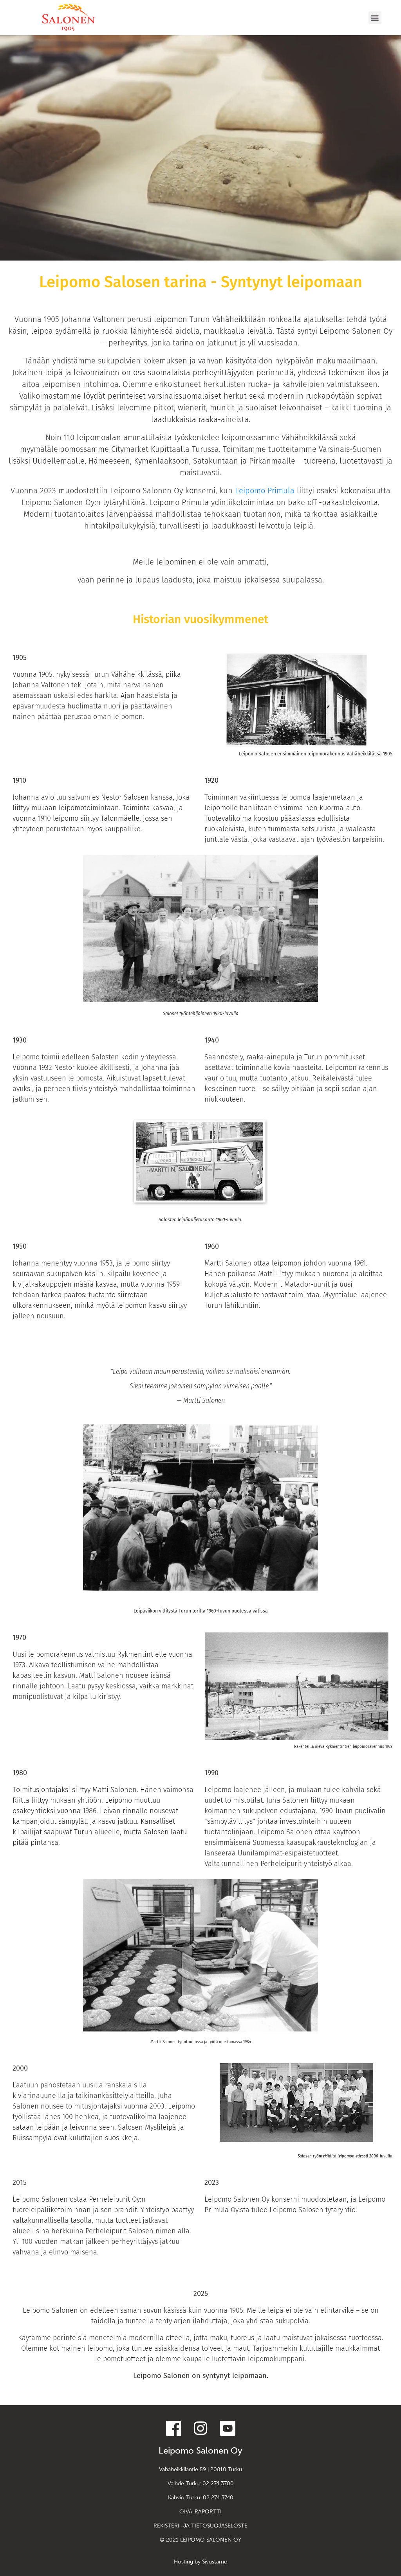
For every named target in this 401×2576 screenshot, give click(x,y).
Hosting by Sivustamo (201, 2562)
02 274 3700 (218, 2483)
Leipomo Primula (265, 491)
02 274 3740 (218, 2498)
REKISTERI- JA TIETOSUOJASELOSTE (200, 2526)
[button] (375, 18)
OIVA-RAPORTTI (200, 2512)
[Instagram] (201, 2428)
